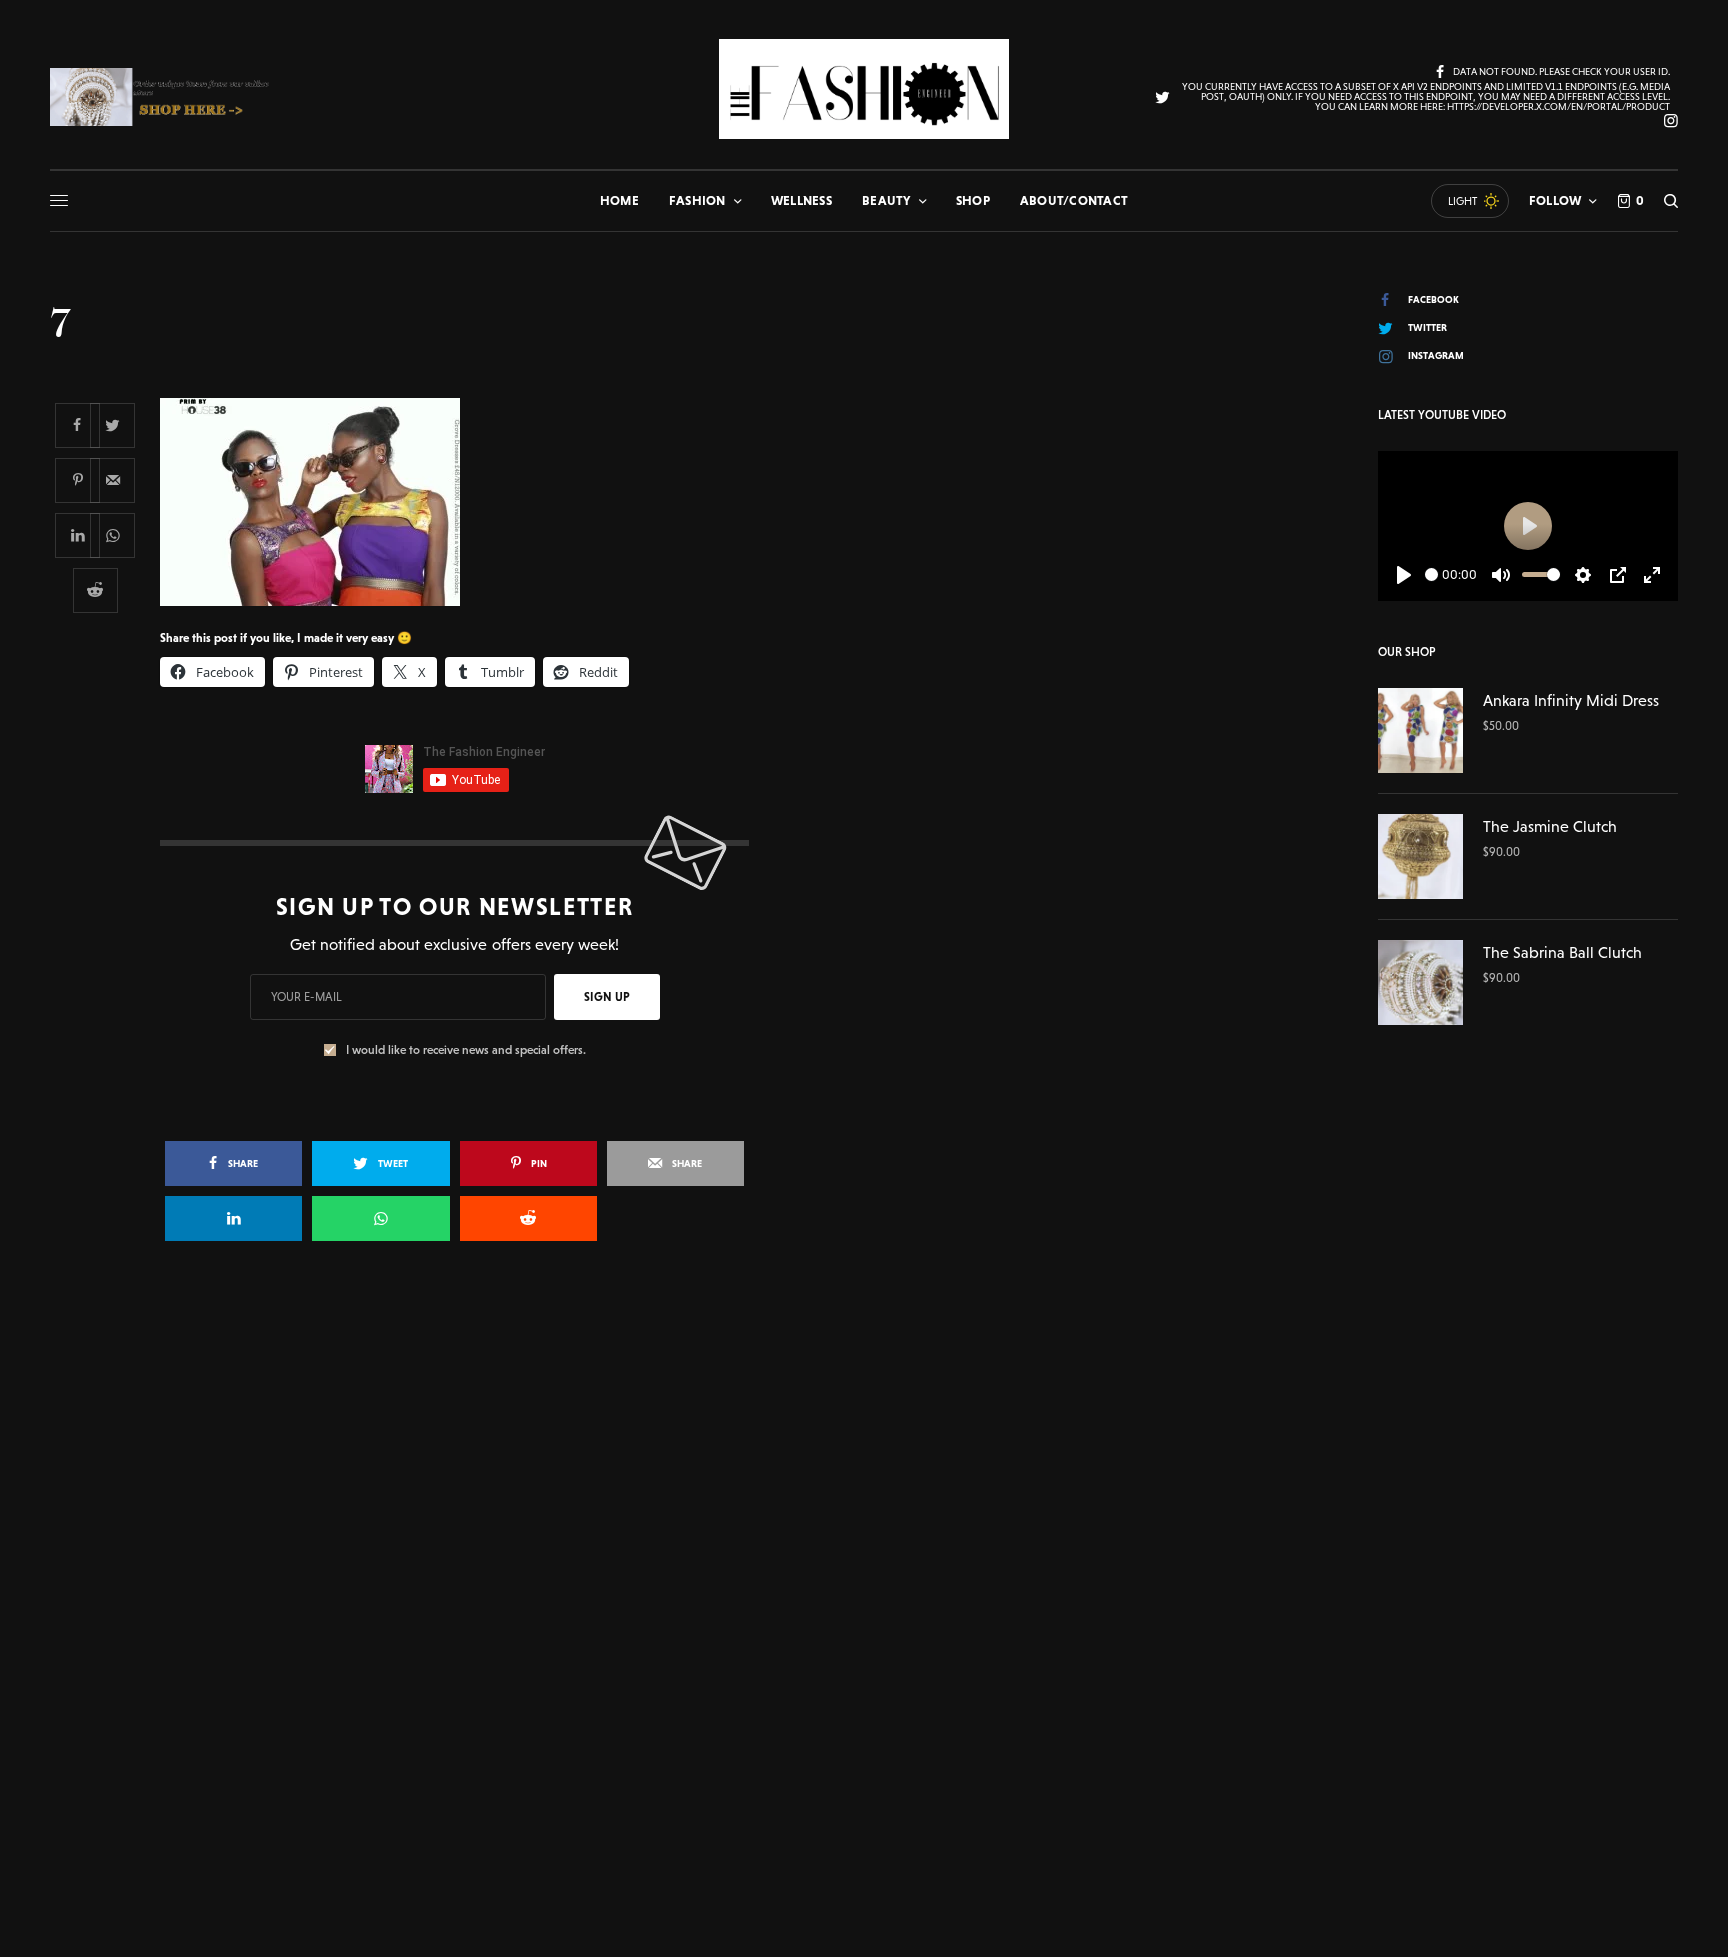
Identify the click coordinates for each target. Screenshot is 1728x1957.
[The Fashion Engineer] (864, 89)
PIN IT (465, 501)
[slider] (1431, 574)
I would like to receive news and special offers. (466, 1050)
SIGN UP (607, 997)
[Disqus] (864, 1546)
